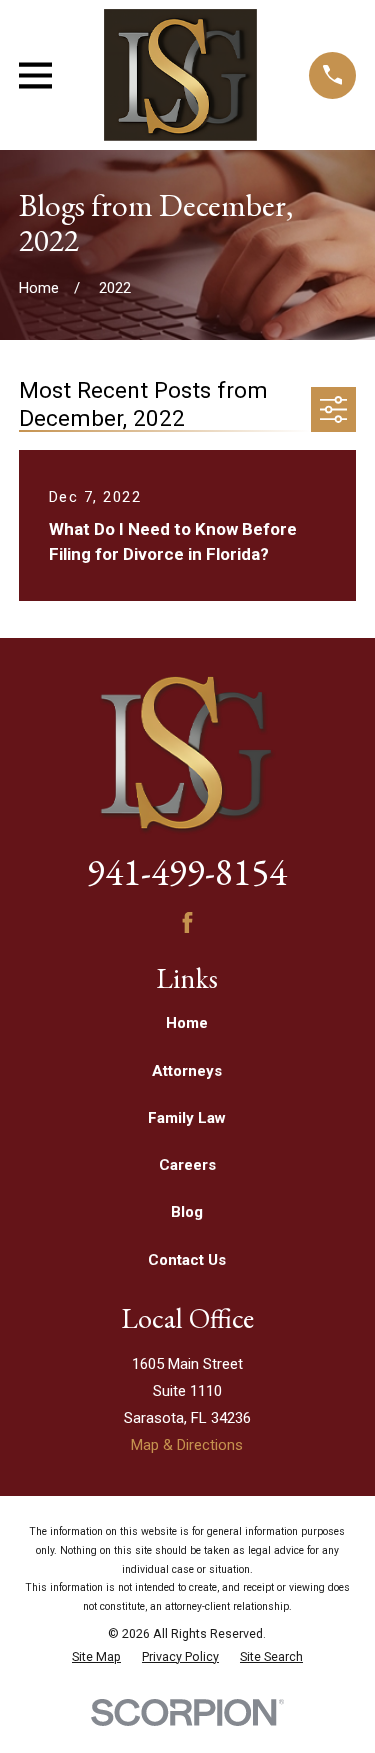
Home (187, 1023)
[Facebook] (187, 922)
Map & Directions (187, 1445)
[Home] (180, 75)
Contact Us (187, 1260)
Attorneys (187, 1071)
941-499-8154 (187, 871)
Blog (187, 1212)
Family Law (187, 1118)
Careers (187, 1165)
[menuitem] (96, 1657)
